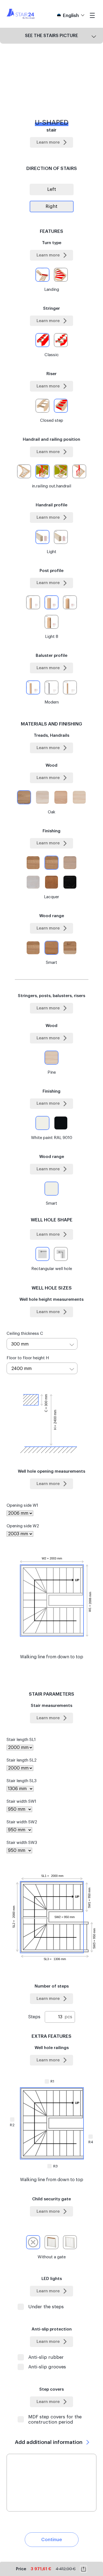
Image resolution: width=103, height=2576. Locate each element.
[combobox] (42, 1344)
